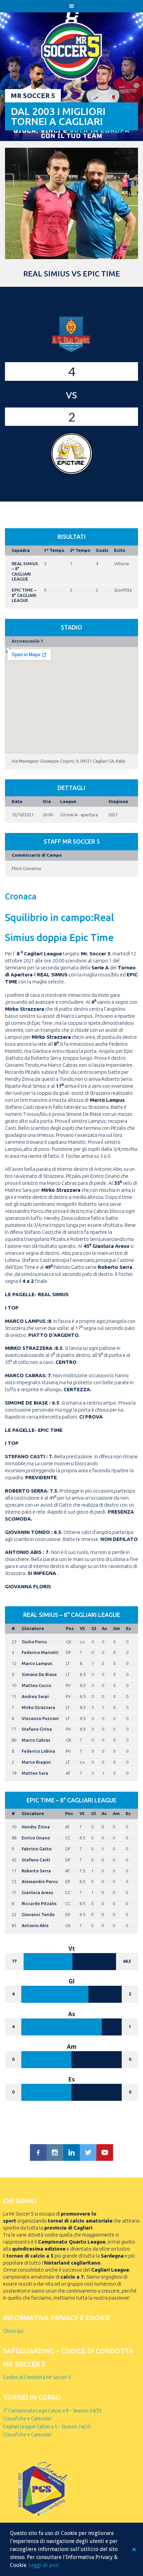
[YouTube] (105, 2153)
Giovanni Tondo (38, 1914)
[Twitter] (88, 2153)
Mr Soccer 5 (33, 96)
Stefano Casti (36, 1860)
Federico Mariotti (40, 1652)
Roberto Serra (36, 1871)
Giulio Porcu (34, 1642)
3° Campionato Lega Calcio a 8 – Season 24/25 (52, 2410)
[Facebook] (38, 2153)
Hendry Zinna (36, 1827)
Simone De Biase (39, 1674)
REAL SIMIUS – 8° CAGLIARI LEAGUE (25, 571)
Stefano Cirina (37, 1729)
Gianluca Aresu (37, 1892)
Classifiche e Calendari (27, 2418)
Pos (70, 1628)
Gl (94, 1628)
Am (117, 1628)
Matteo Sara (35, 1773)
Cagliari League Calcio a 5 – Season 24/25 (47, 2426)
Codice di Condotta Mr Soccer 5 (37, 2377)
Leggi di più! (44, 2565)
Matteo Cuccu (36, 1685)
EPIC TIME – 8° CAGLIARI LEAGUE (24, 595)
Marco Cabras (36, 1740)
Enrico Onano (36, 1838)
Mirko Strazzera (38, 1707)
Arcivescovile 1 (27, 641)
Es (129, 1628)
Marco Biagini (36, 1762)
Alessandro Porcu (40, 1881)
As (104, 1628)
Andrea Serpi (35, 1696)
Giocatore (33, 1628)
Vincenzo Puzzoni (40, 1718)
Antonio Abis (35, 1925)
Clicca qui (13, 2331)
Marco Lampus (37, 1663)
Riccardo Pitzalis (39, 1903)
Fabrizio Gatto (37, 1849)
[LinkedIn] (71, 2153)
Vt (82, 1628)
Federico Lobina (38, 1751)
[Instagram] (55, 2153)
